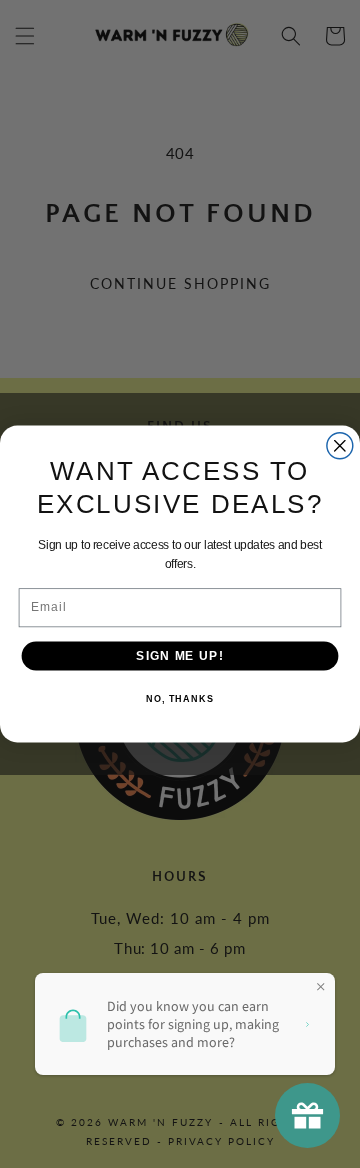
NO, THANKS (180, 699)
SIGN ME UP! (179, 655)
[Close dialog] (340, 446)
